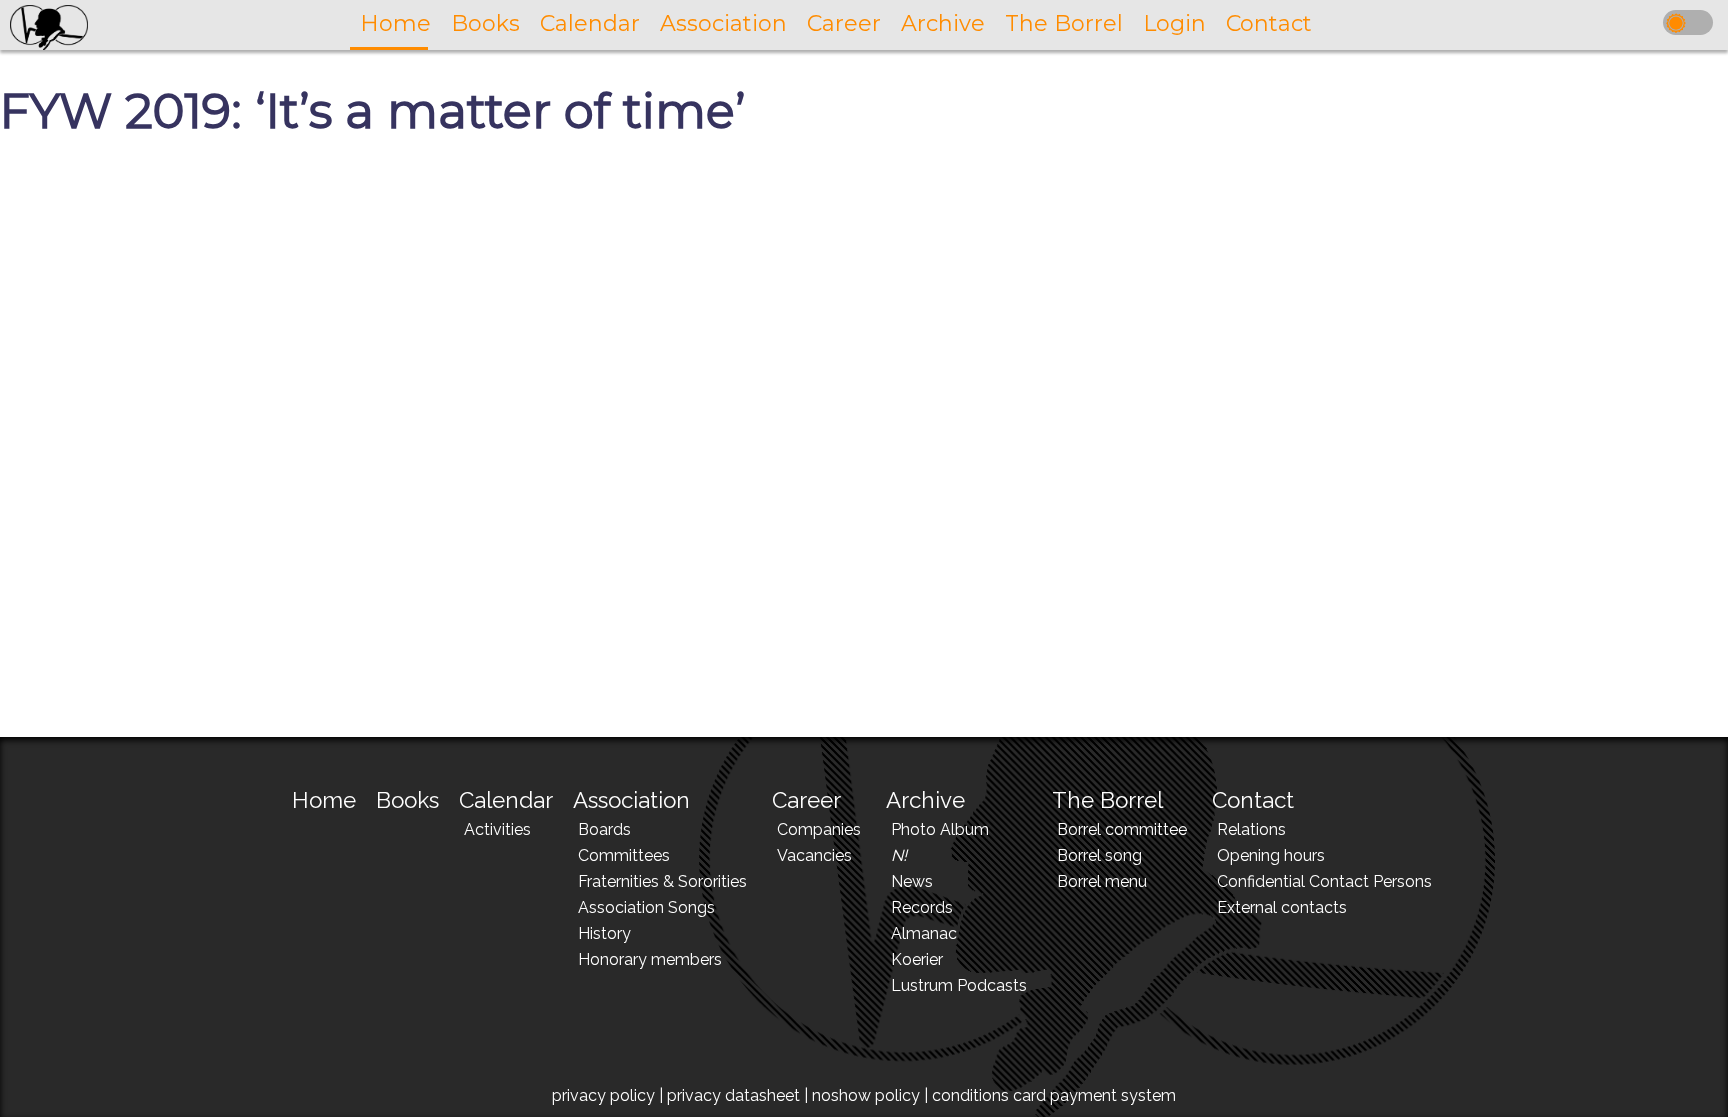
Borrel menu (1102, 881)
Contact (1253, 800)
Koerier (917, 959)
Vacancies (814, 855)
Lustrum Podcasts (959, 985)
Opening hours (1271, 855)
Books (407, 800)
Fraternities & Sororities (662, 881)
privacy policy (603, 1095)
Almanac (924, 933)
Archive (925, 800)
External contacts (1282, 907)
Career (806, 800)
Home (324, 800)
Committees (624, 855)
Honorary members (650, 959)
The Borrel (1107, 800)
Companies (819, 829)
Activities (497, 829)
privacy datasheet (733, 1095)
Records (922, 907)
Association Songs (646, 907)
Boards (604, 829)
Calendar (506, 800)
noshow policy (866, 1095)
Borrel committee (1122, 829)
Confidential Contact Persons (1324, 881)
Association (631, 800)
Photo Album (940, 829)
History (604, 933)
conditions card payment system (1054, 1095)
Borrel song (1099, 855)
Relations (1251, 829)
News (912, 881)
